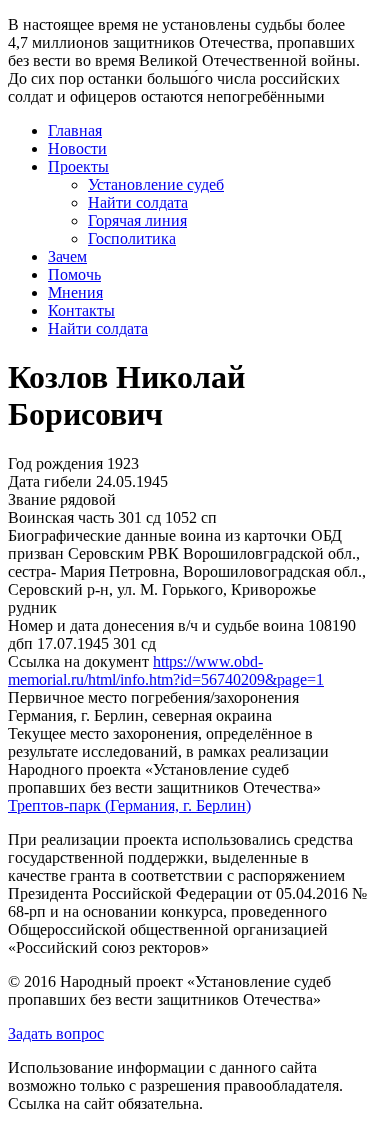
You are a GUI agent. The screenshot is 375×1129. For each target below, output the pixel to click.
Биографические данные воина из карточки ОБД (175, 535)
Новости (77, 148)
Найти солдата (138, 202)
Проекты (78, 166)
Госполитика (132, 238)
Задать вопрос (56, 1033)
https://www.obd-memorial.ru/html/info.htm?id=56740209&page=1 (166, 670)
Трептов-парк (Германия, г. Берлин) (129, 805)
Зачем (67, 256)
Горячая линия (137, 220)
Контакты (81, 310)
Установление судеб (156, 184)
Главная (75, 130)
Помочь (74, 274)
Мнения (75, 292)
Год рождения (55, 463)
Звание (32, 499)
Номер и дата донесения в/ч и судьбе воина (156, 625)
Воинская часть (61, 517)
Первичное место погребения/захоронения (153, 697)
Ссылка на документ (78, 661)
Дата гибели (50, 481)
